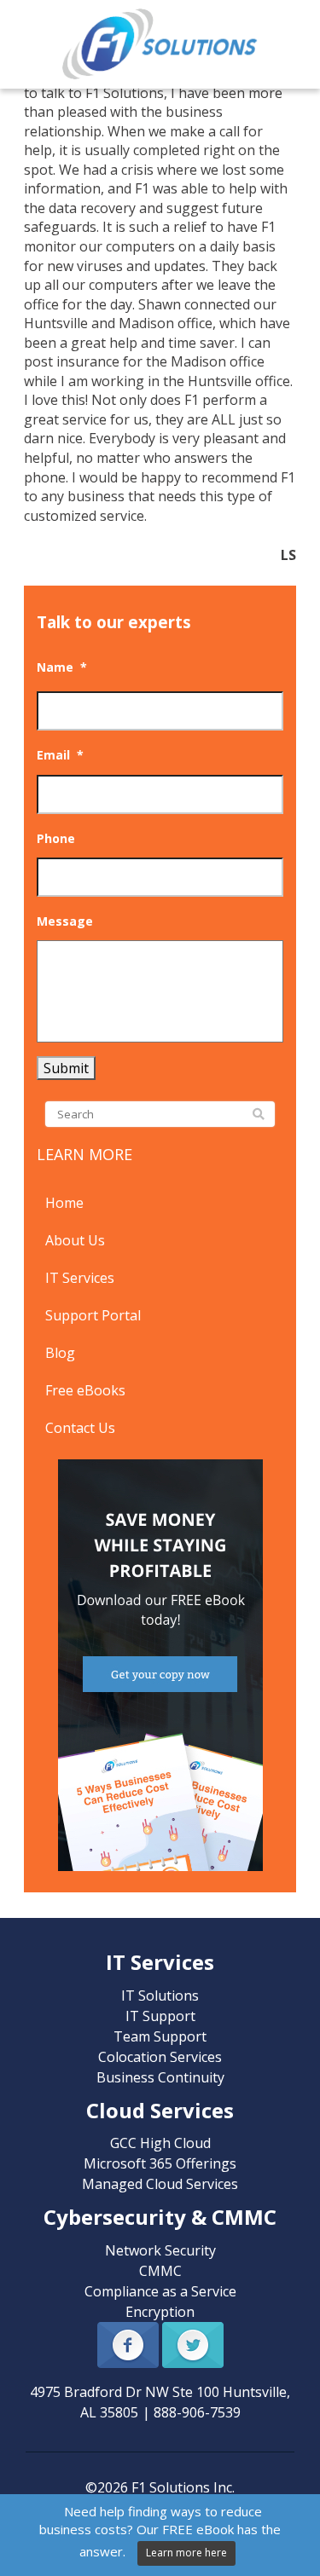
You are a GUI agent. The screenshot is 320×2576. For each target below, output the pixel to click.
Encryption (160, 2312)
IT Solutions (160, 1996)
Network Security (160, 2250)
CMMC (160, 2271)
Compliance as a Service (160, 2291)
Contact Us (80, 1428)
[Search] (259, 1115)
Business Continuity (160, 2077)
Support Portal (93, 1315)
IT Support (160, 2016)
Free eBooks (85, 1390)
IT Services (80, 1278)
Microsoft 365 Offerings (160, 2163)
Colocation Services (160, 2057)
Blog (60, 1353)
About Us (75, 1240)
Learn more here (186, 2553)
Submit (66, 1068)
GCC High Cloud (160, 2143)
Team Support (160, 2036)
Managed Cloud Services (160, 2184)
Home (64, 1203)
